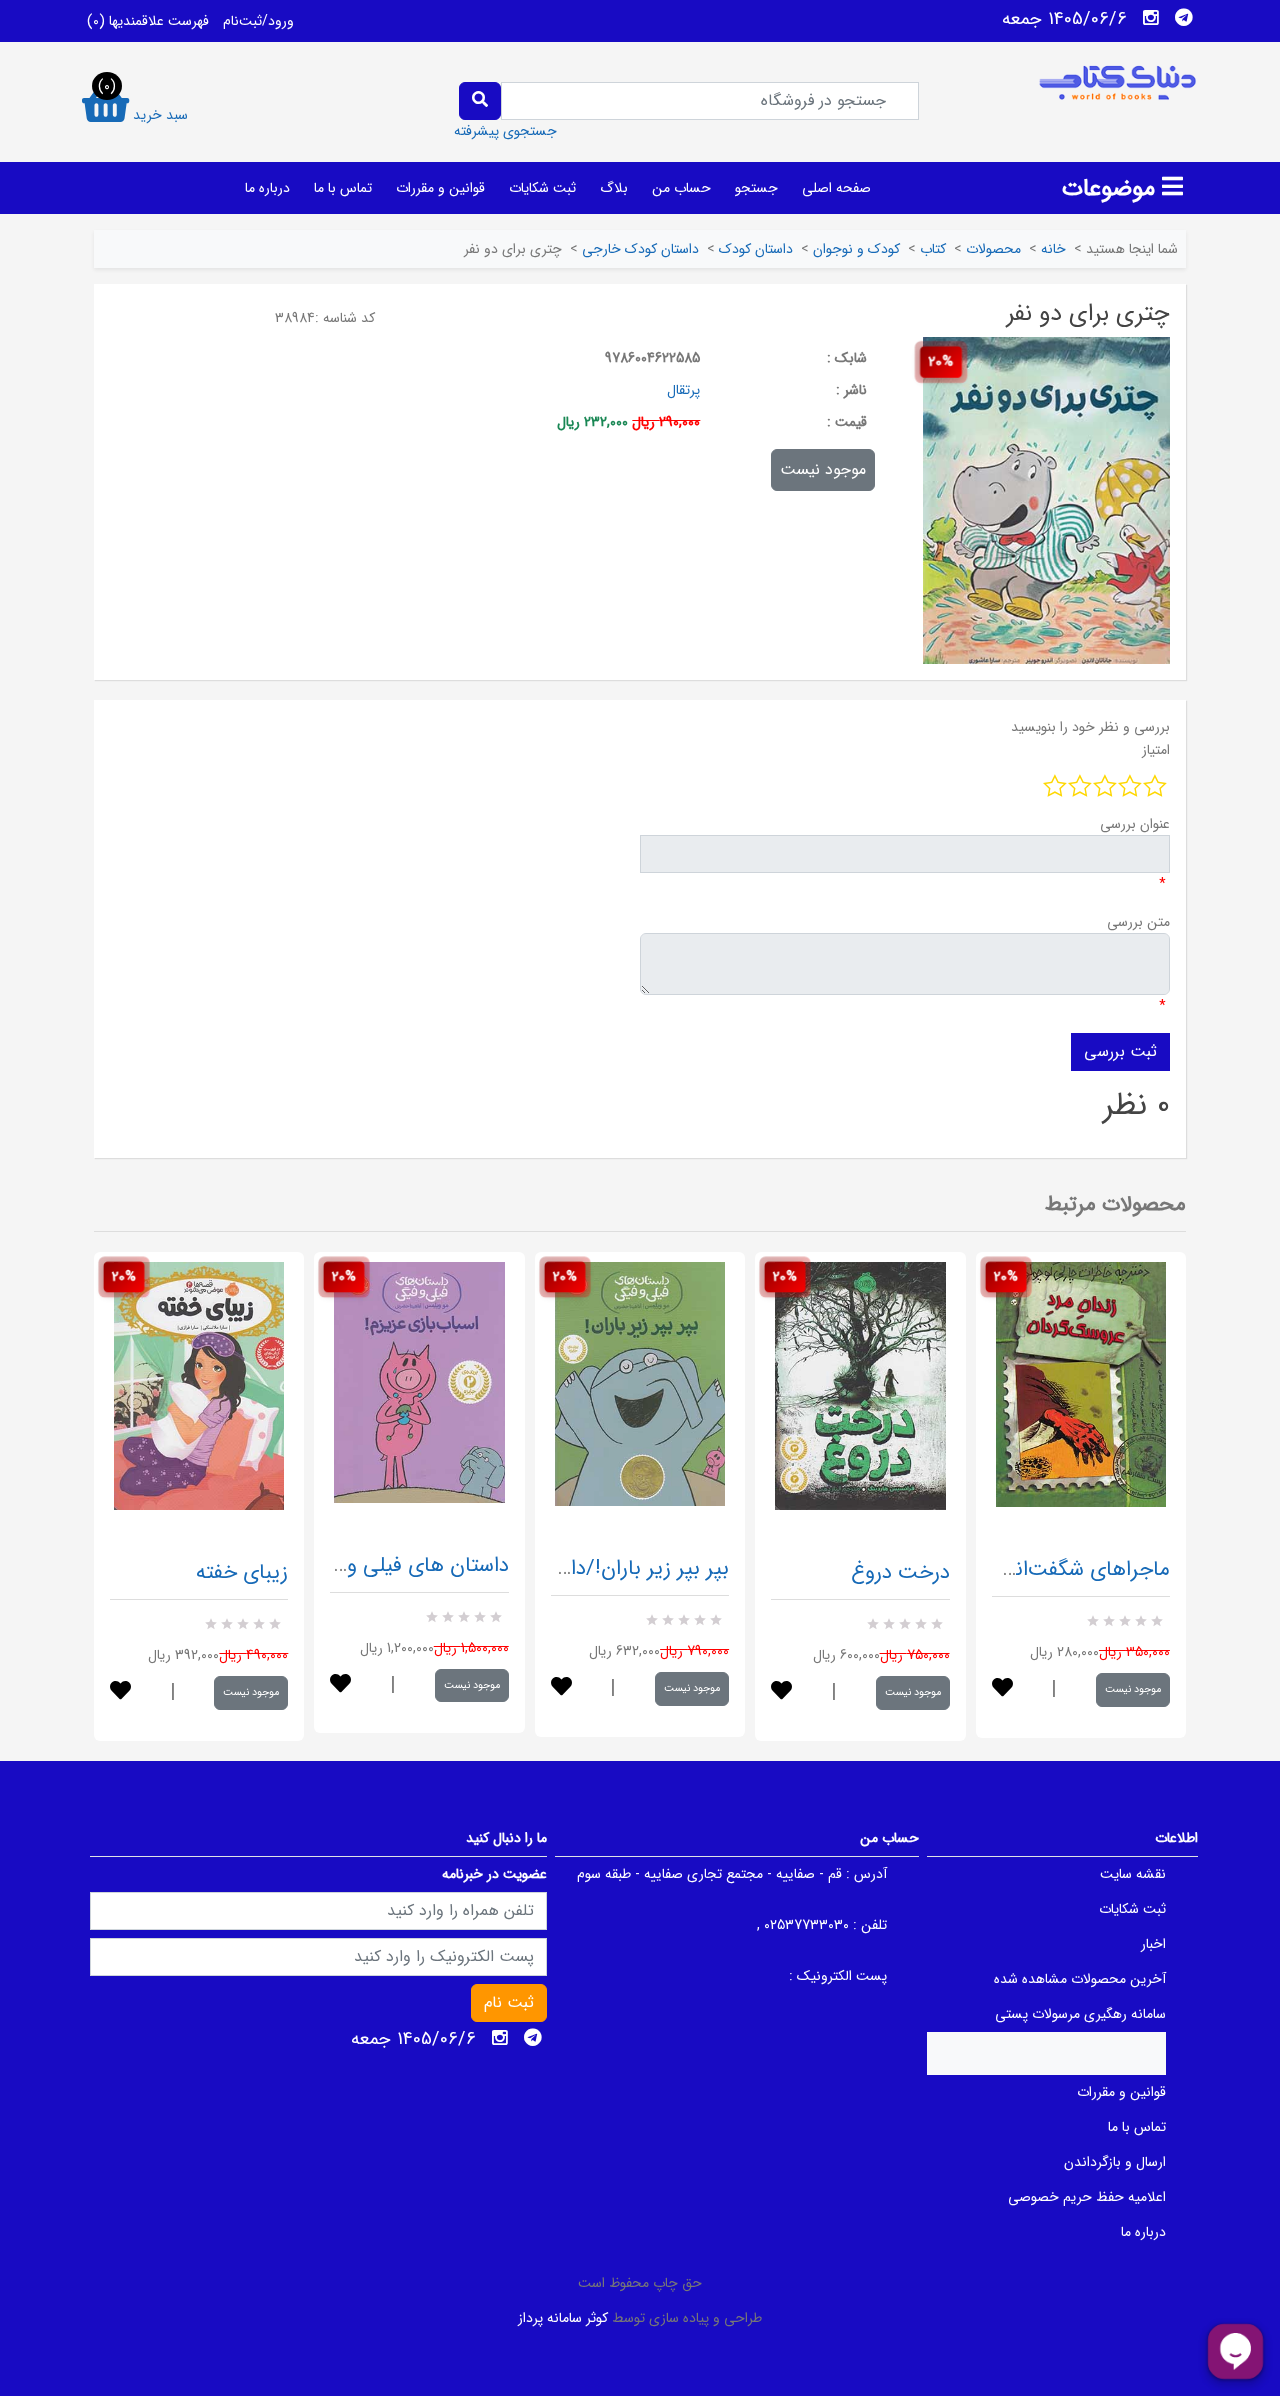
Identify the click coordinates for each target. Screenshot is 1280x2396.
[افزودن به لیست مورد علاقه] (120, 1692)
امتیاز (1156, 750)
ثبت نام (509, 2002)
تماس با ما (343, 188)
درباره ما (267, 188)
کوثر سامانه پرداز (563, 2318)
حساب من (681, 188)
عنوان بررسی (1135, 824)
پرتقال (683, 390)
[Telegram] (1184, 18)
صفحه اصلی (836, 188)
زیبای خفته (242, 1572)
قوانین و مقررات (440, 188)
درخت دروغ (900, 1572)
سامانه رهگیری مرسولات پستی (1080, 2014)
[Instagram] (1151, 18)
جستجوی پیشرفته (505, 131)
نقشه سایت (1133, 1874)
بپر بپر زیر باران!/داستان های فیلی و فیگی (551, 1568)
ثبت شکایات (542, 188)
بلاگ (614, 188)
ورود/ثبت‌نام (258, 21)
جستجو (756, 188)
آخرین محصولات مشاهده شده (1080, 1979)
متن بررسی (1138, 922)
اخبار (1153, 1944)
